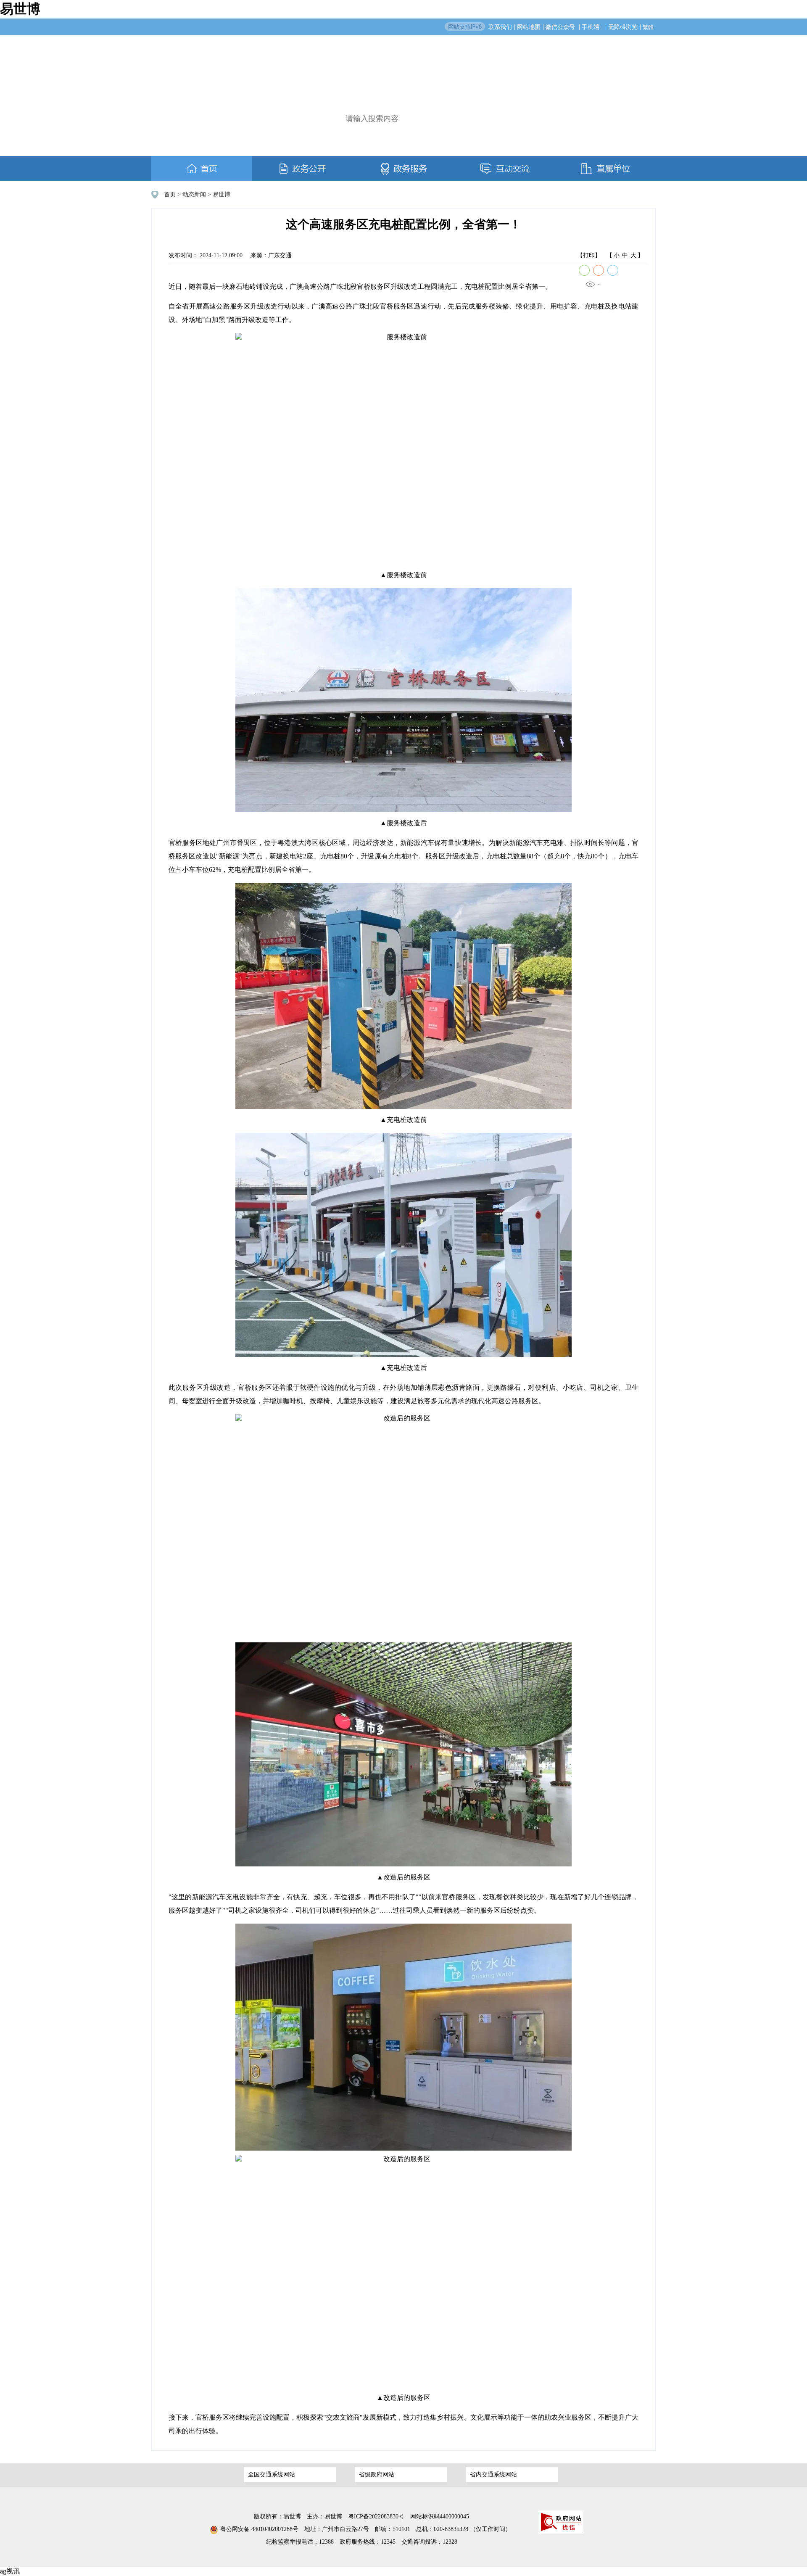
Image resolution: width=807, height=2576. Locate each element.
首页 (170, 194)
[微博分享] (599, 270)
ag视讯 (10, 2571)
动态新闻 (194, 194)
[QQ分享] (613, 270)
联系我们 (500, 27)
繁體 (648, 27)
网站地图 (529, 27)
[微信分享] (584, 270)
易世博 (20, 9)
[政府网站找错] (561, 2522)
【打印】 (589, 255)
